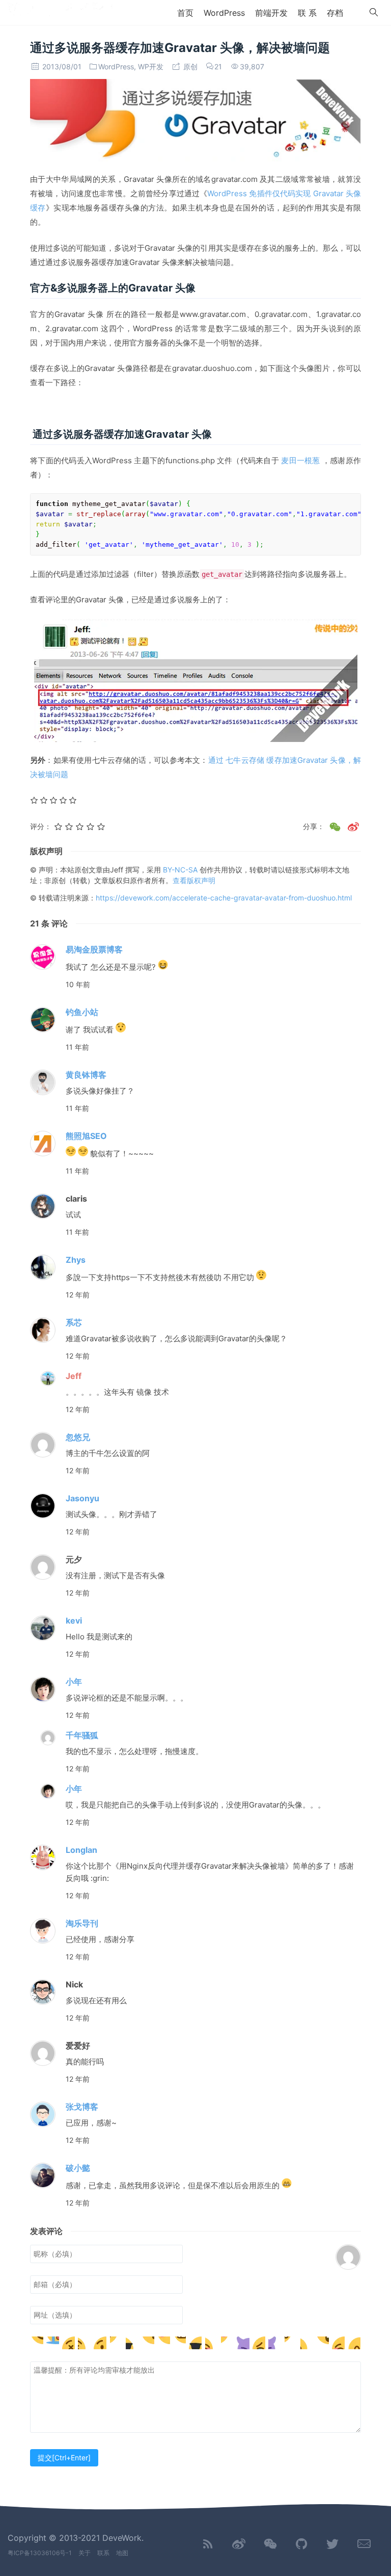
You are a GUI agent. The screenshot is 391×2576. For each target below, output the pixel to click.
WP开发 (151, 67)
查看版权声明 (194, 880)
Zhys (76, 1260)
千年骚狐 (82, 1735)
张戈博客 (82, 2107)
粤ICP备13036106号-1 (40, 2553)
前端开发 (271, 13)
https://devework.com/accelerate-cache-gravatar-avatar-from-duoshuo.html (224, 898)
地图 (122, 2553)
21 (218, 67)
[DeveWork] (60, 12)
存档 (335, 13)
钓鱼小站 (82, 1012)
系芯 (74, 1322)
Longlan (81, 1850)
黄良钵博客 (86, 1075)
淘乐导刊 (82, 1923)
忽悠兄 (78, 1437)
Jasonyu (82, 1498)
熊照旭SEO (86, 1136)
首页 (185, 13)
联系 (103, 2553)
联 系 (307, 13)
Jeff (74, 1376)
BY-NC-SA (181, 870)
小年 (74, 1682)
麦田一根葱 (300, 460)
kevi (74, 1621)
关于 (85, 2553)
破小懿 (78, 2168)
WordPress (224, 13)
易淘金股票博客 (94, 949)
